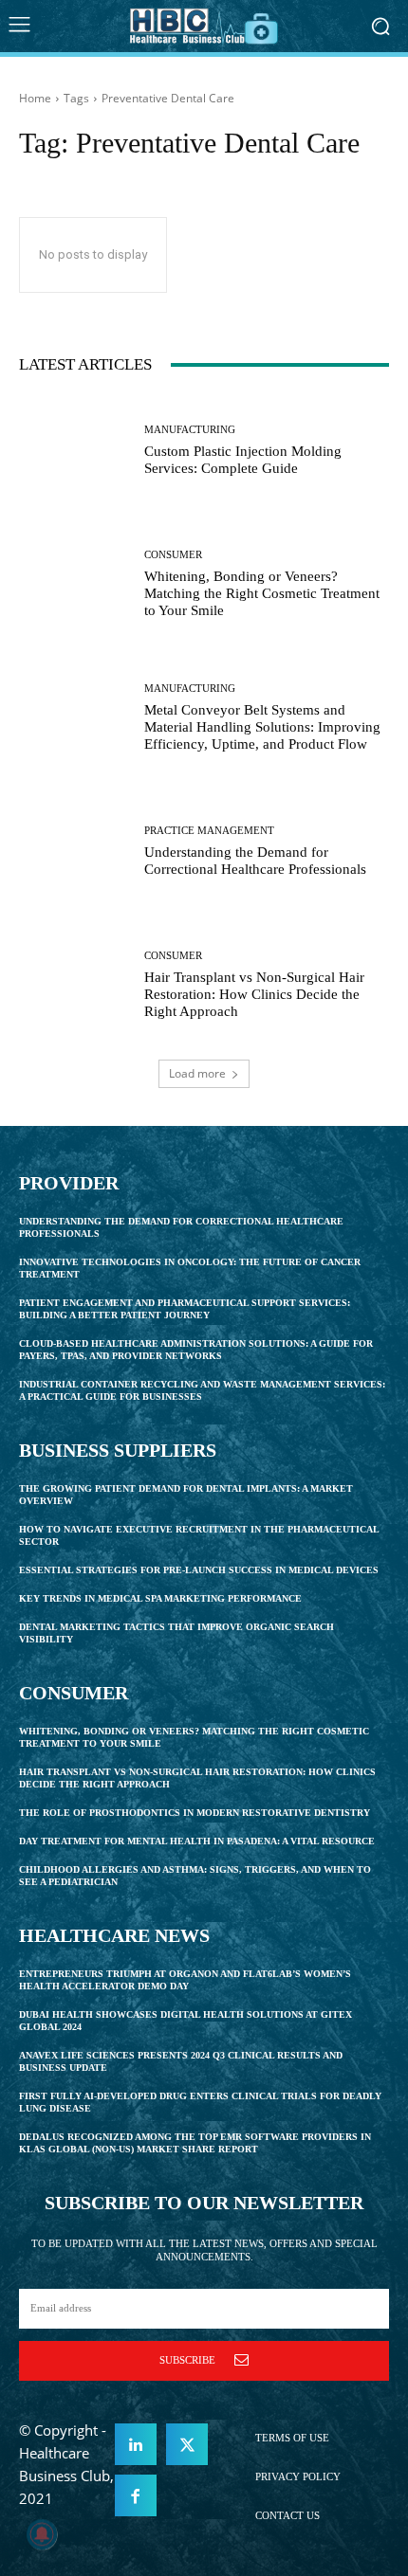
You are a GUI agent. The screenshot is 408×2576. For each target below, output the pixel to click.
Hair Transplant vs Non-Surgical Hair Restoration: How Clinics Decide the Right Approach (254, 994)
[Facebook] (136, 2495)
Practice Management (209, 831)
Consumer (173, 555)
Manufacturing (190, 430)
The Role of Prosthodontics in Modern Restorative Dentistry (195, 1813)
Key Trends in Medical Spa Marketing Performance (160, 1598)
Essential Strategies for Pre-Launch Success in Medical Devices (199, 1570)
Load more (197, 1073)
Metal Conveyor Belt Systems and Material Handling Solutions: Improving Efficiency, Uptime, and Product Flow (262, 727)
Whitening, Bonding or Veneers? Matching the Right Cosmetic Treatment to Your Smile (262, 593)
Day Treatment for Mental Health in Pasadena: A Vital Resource (197, 1841)
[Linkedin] (136, 2444)
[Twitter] (187, 2444)
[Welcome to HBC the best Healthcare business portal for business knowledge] (204, 26)
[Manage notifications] (42, 2534)
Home (35, 98)
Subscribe (187, 2360)
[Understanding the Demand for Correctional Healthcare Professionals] (74, 852)
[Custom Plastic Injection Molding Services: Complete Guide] (74, 451)
